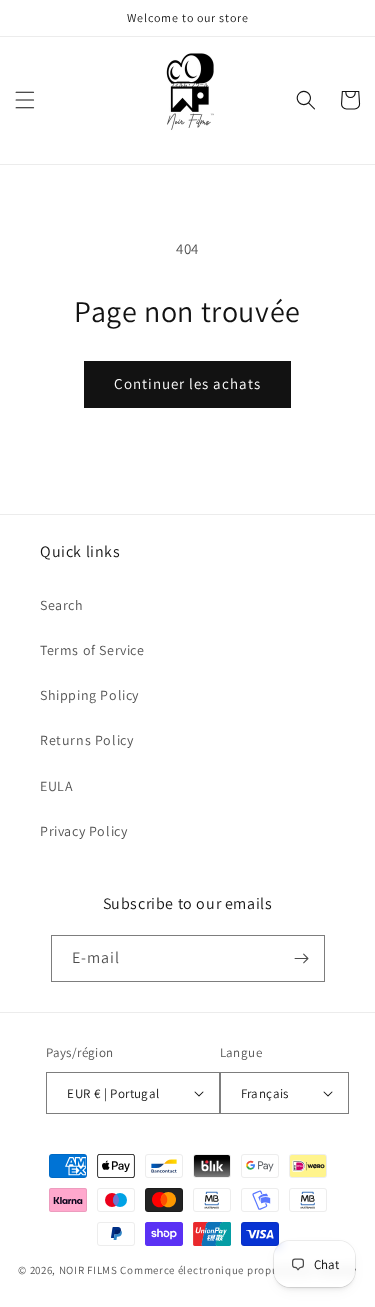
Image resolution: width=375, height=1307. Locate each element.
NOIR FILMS (88, 1270)
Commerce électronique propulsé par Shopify (238, 1270)
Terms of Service (92, 650)
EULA (56, 786)
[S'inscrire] (302, 958)
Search (62, 605)
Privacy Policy (83, 831)
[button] (25, 100)
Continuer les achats (187, 383)
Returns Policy (86, 740)
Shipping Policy (89, 695)
